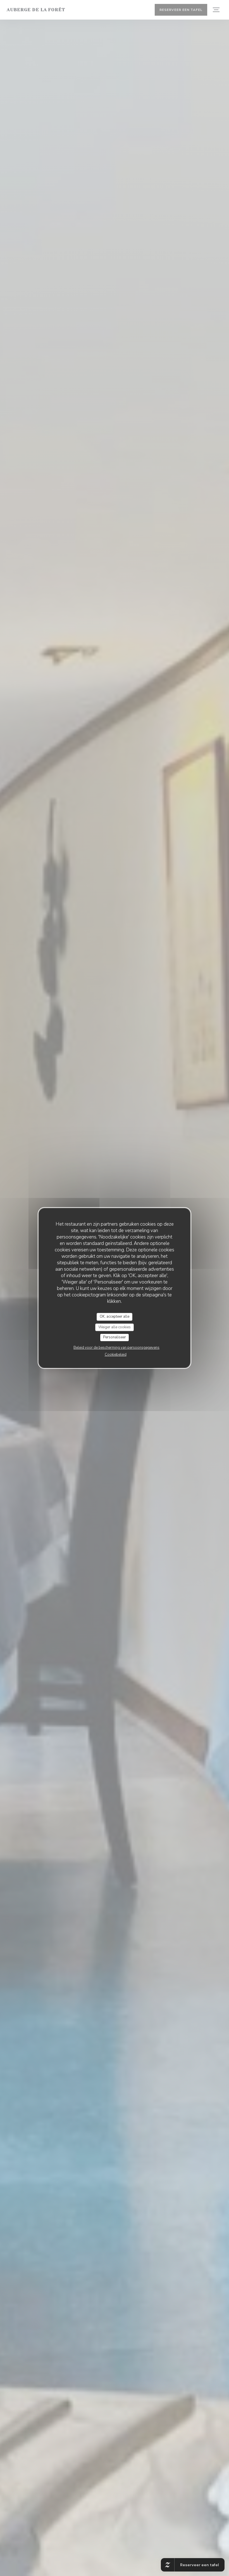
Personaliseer (115, 1337)
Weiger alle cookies (115, 1327)
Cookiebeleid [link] (116, 1355)
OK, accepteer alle (115, 1317)
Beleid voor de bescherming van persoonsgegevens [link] (116, 1348)
